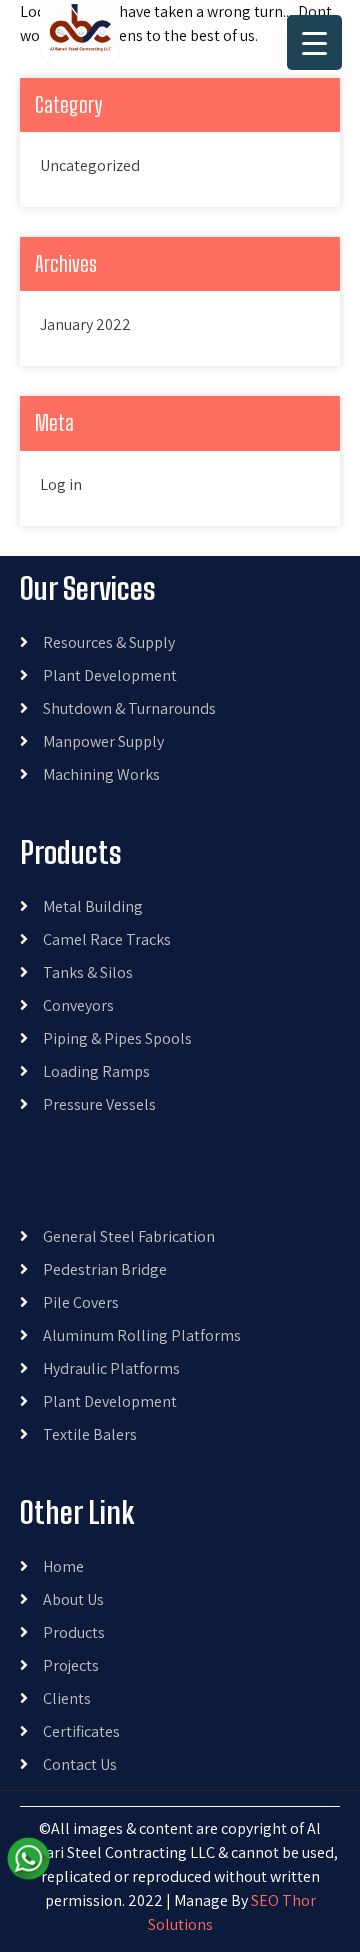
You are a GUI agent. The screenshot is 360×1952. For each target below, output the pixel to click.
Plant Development (110, 675)
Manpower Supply (103, 741)
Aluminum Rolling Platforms (142, 1335)
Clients (67, 1698)
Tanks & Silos (88, 972)
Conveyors (78, 1005)
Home (63, 1566)
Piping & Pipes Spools (117, 1038)
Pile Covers (81, 1302)
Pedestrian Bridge (105, 1269)
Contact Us (80, 1764)
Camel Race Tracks (107, 939)
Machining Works (101, 774)
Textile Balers (90, 1434)
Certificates (81, 1731)
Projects (71, 1665)
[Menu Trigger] (314, 42)
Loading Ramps (96, 1071)
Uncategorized (90, 165)
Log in (61, 484)
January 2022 (85, 324)
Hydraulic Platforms (111, 1368)
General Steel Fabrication (129, 1236)
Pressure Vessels (99, 1104)
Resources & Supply (109, 642)
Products (74, 1632)
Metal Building (93, 906)
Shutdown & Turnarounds (129, 708)
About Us (73, 1599)
